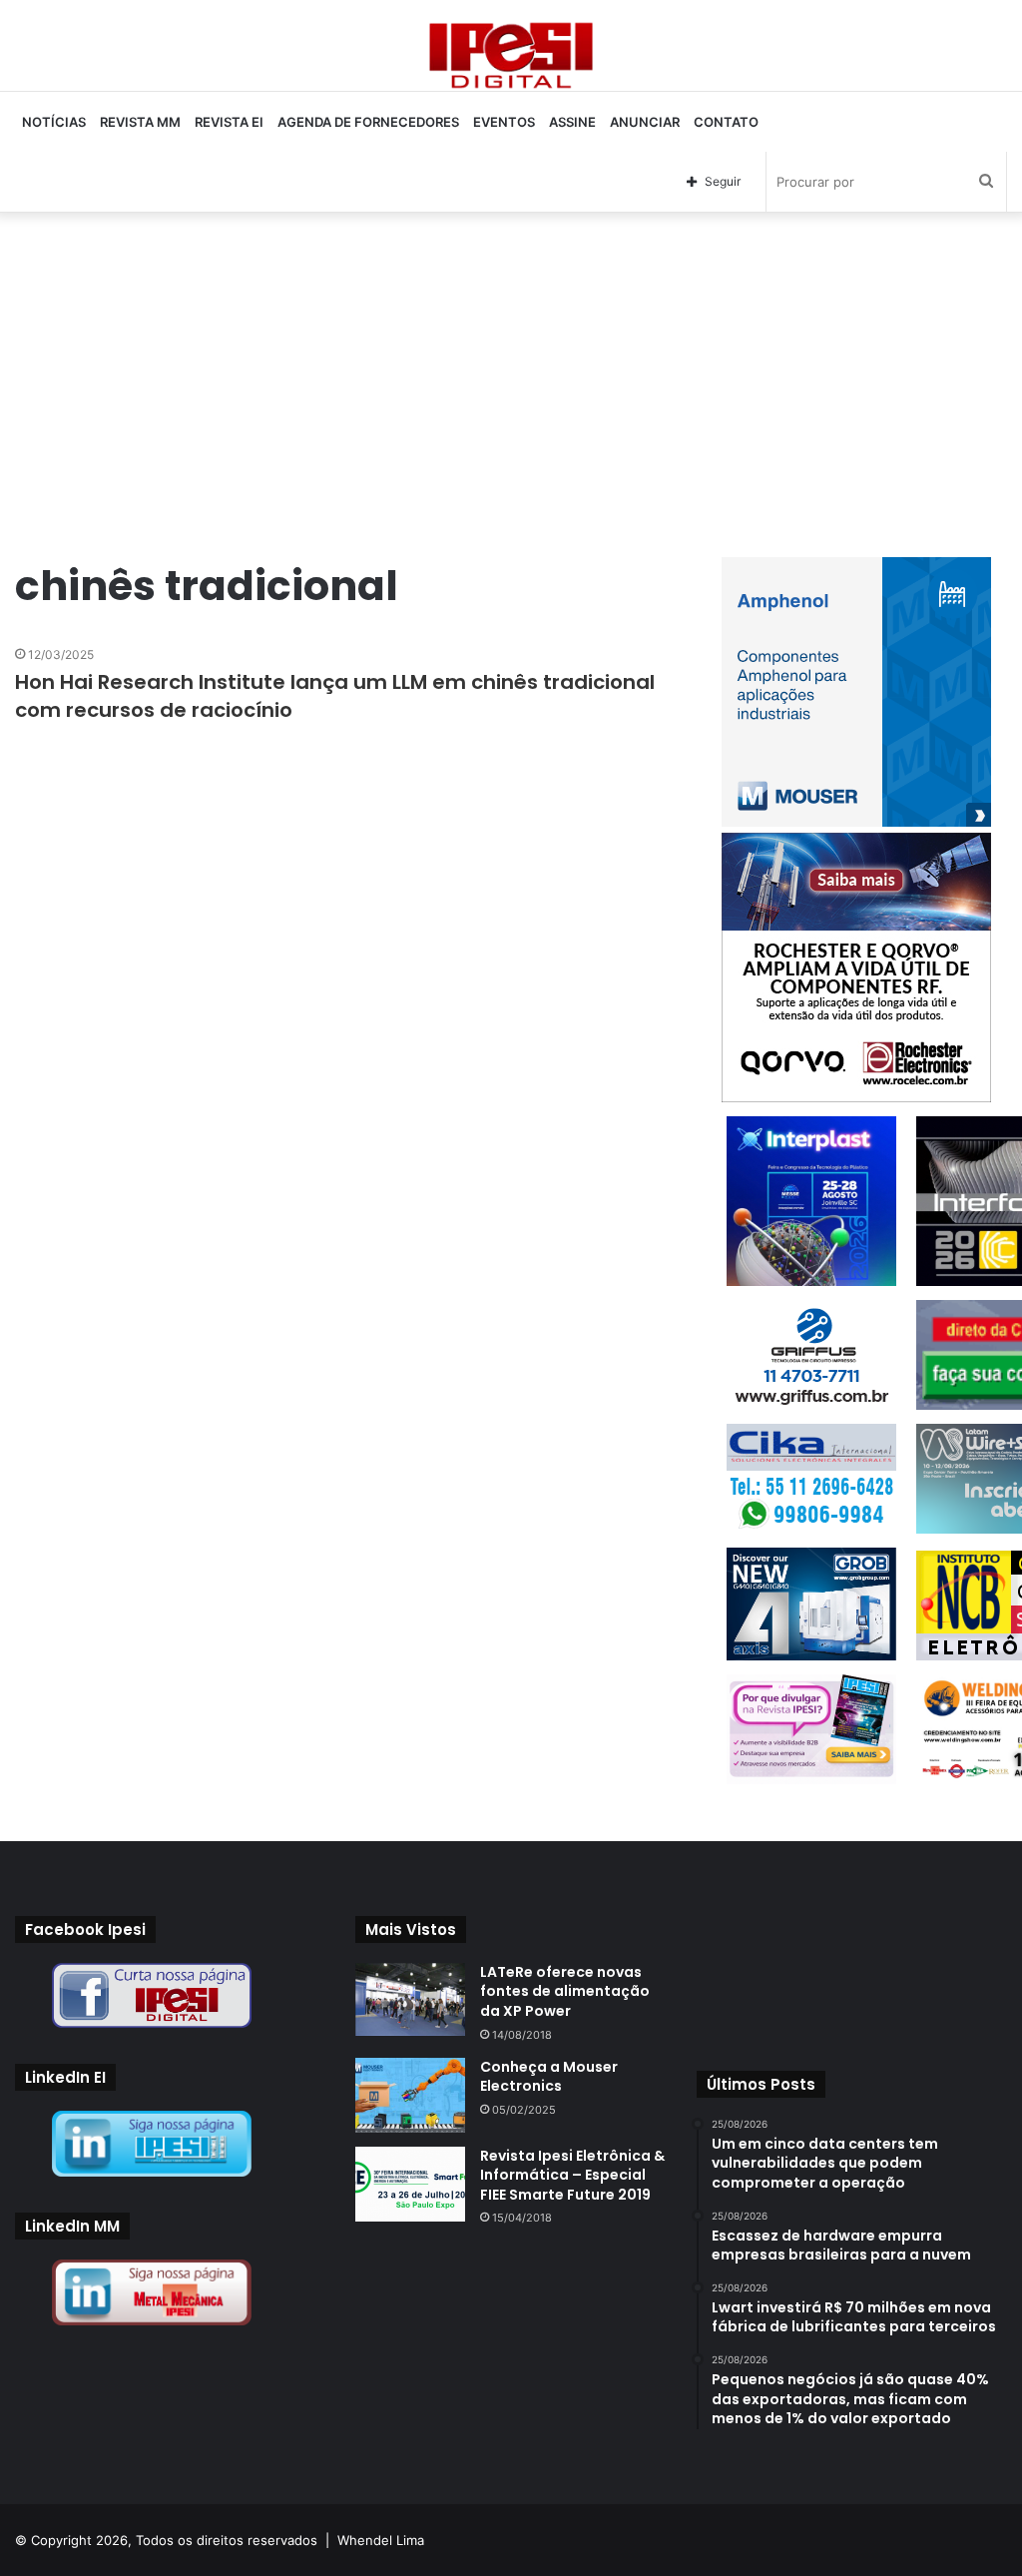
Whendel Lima (381, 2540)
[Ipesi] (511, 50)
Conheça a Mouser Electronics (549, 2077)
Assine (572, 122)
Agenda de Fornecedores (368, 122)
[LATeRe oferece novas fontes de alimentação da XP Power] (410, 1999)
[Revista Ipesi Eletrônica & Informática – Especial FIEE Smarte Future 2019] (410, 2184)
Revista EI (229, 122)
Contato (726, 122)
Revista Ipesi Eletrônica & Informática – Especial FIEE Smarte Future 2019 (572, 2175)
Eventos (504, 122)
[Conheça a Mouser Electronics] (410, 2095)
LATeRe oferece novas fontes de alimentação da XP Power (565, 1991)
